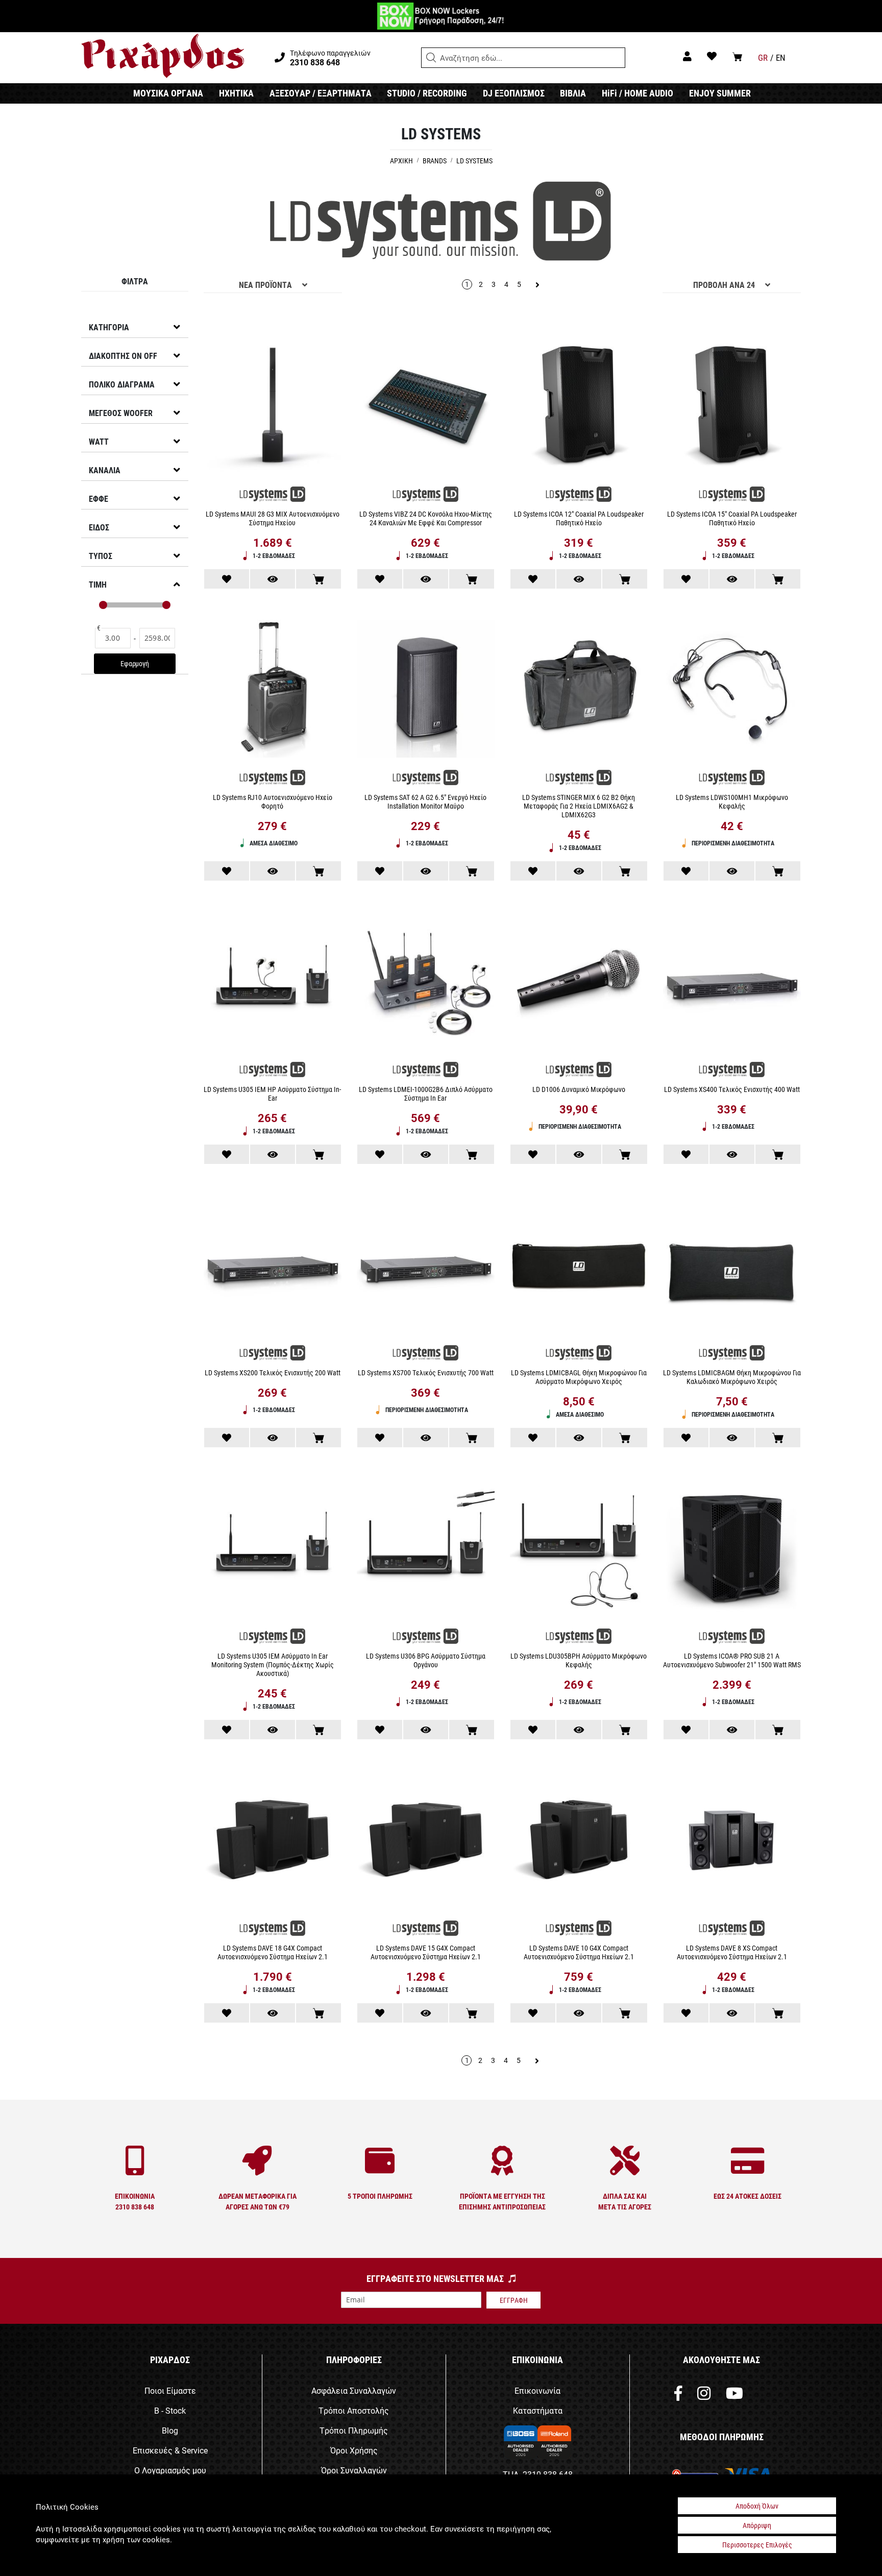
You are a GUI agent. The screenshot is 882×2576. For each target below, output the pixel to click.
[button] (431, 58)
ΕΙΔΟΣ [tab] (99, 527)
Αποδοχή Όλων (757, 2506)
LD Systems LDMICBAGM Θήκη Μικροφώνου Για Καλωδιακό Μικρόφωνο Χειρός (732, 1377)
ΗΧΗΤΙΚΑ (236, 93)
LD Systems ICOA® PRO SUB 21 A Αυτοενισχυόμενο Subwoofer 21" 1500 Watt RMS (732, 1660)
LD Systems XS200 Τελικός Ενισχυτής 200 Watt (273, 1372)
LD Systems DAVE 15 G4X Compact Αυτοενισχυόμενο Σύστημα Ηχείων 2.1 (426, 1952)
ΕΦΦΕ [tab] (99, 499)
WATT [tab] (99, 441)
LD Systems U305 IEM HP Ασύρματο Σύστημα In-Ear (272, 1093)
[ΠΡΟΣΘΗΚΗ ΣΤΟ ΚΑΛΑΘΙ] (318, 579)
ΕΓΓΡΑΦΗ (514, 2300)
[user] (687, 56)
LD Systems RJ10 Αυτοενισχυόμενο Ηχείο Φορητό (273, 801)
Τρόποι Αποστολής (354, 2410)
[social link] (678, 2396)
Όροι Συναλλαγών (354, 2470)
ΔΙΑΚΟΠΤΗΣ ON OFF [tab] (123, 356)
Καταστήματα (538, 2410)
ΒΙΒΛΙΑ (573, 93)
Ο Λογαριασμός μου (170, 2470)
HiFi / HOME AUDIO (638, 93)
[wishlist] (712, 56)
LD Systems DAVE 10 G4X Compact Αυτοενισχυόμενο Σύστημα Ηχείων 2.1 (579, 1952)
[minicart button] (737, 56)
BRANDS (435, 161)
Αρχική (402, 161)
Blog (170, 2430)
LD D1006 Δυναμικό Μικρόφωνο (579, 1089)
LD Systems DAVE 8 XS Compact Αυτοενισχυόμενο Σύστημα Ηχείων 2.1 (732, 1952)
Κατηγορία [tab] (109, 327)
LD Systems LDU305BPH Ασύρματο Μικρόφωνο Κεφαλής (579, 1660)
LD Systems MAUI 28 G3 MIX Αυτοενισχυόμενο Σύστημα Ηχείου (273, 518)
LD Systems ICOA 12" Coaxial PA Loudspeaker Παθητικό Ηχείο (579, 518)
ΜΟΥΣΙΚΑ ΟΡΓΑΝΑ (168, 93)
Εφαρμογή (134, 663)
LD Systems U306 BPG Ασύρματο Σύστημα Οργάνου (426, 1660)
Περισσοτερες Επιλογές (757, 2545)
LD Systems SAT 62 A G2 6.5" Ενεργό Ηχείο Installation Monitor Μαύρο (425, 801)
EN (781, 57)
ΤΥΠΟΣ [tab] (101, 556)
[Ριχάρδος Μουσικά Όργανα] (163, 56)
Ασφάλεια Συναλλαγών (354, 2390)
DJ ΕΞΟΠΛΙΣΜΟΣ (514, 93)
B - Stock (170, 2410)
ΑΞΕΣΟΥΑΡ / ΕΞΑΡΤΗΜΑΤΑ (321, 93)
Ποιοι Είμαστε (170, 2390)
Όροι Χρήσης (354, 2450)
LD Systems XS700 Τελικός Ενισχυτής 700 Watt (426, 1372)
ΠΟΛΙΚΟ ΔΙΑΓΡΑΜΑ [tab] (122, 384)
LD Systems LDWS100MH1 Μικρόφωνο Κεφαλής (732, 801)
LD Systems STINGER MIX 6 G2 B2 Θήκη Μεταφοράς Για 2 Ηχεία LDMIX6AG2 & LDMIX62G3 (579, 806)
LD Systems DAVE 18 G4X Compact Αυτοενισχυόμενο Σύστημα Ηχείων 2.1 (273, 1952)
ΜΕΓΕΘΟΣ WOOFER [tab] (121, 413)
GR (763, 57)
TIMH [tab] (98, 584)
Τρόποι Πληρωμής (354, 2430)
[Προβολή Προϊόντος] (273, 579)
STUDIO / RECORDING (427, 93)
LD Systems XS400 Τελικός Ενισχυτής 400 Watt (732, 1089)
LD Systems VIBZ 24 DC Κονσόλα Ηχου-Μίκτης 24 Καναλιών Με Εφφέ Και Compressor (426, 518)
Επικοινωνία (537, 2390)
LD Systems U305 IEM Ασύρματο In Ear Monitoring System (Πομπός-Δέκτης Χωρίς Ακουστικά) (273, 1664)
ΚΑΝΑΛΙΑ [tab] (105, 470)
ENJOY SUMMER (720, 93)
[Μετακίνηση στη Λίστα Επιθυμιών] (227, 579)
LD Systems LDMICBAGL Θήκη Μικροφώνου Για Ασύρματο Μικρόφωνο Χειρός (579, 1377)
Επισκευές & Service (170, 2450)
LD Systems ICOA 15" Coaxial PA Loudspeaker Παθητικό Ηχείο (732, 518)
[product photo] (273, 407)
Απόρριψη (757, 2525)
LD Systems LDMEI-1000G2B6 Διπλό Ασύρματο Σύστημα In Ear (426, 1093)
